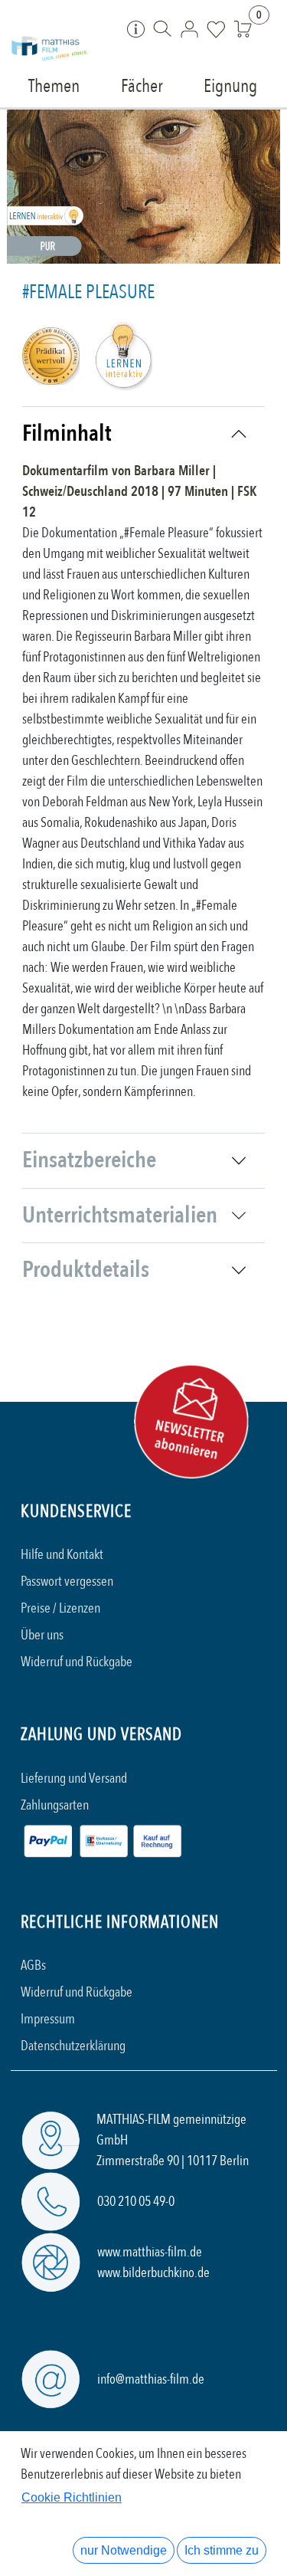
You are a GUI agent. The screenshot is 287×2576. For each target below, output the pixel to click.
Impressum (48, 2019)
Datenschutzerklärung (73, 2046)
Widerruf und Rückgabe (77, 1662)
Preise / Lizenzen (60, 1608)
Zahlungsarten (55, 1805)
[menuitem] (55, 85)
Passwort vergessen (67, 1582)
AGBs (33, 1966)
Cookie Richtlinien (72, 2497)
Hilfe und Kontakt (62, 1555)
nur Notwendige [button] (124, 2550)
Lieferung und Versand (74, 1779)
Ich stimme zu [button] (222, 2550)
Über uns (42, 1635)
